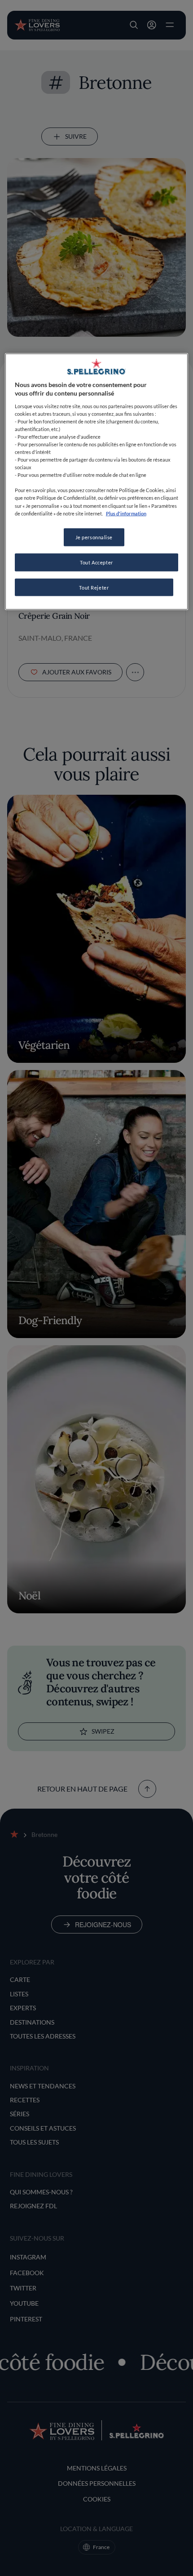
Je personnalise (94, 537)
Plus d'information (126, 513)
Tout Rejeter (94, 587)
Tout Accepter (96, 562)
